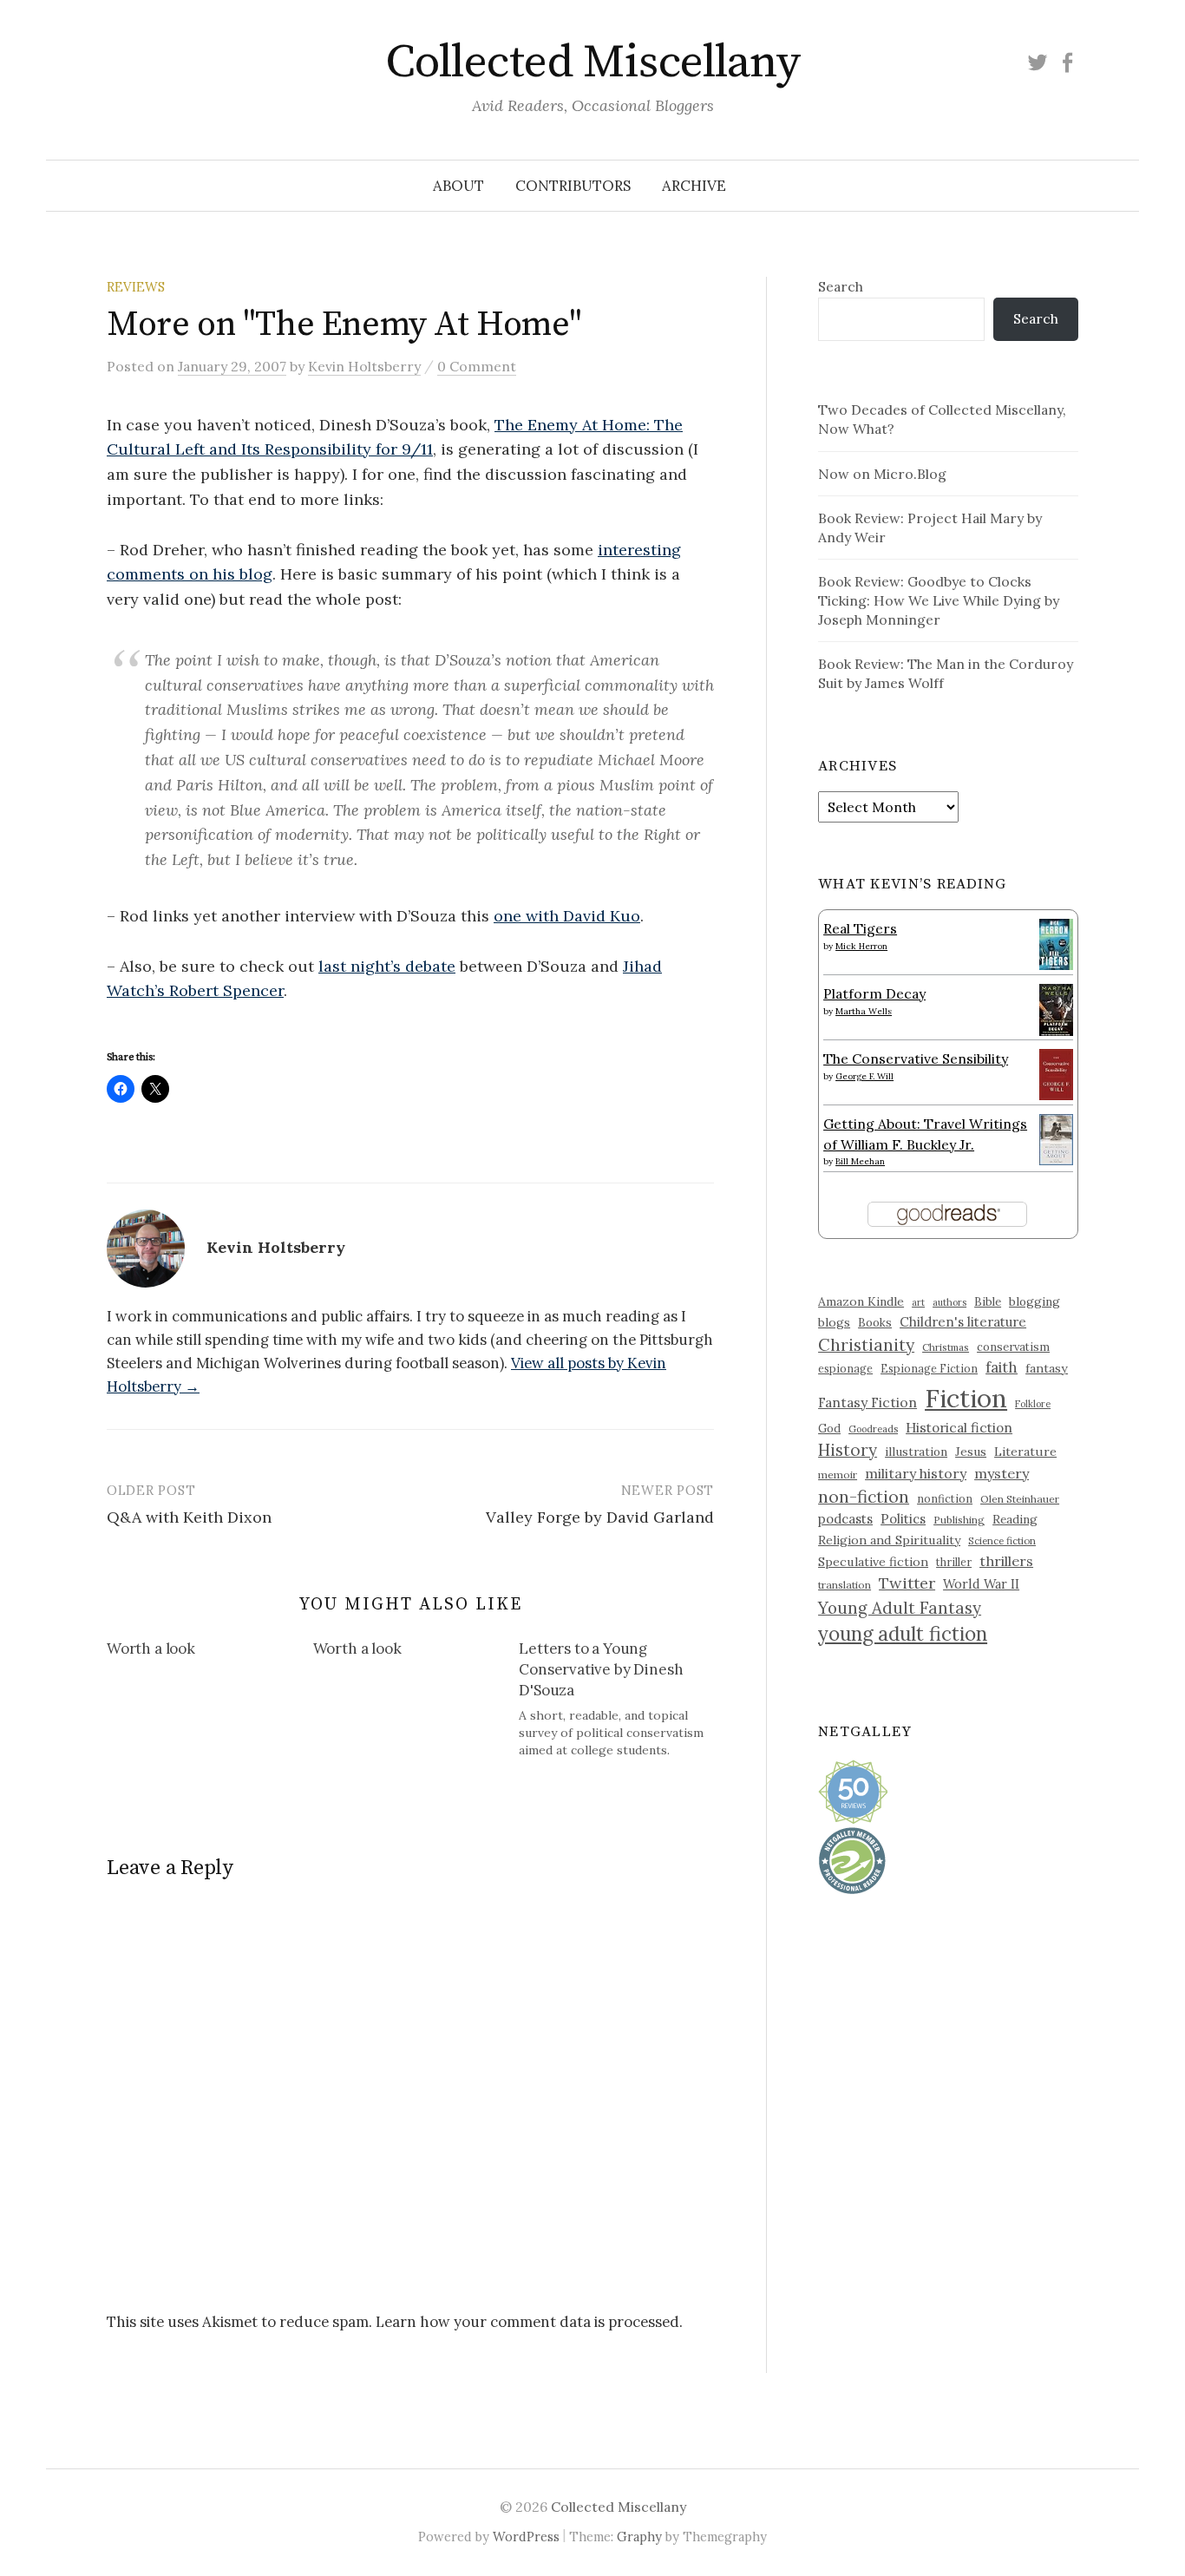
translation (845, 1585)
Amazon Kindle (861, 1301)
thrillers (1006, 1561)
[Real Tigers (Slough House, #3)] (1056, 942)
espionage (845, 1368)
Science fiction (1002, 1541)
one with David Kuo (567, 916)
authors (949, 1302)
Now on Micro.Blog (882, 474)
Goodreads (873, 1429)
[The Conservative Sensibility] (1056, 1072)
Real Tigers (860, 928)
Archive (694, 186)
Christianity (866, 1344)
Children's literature (963, 1322)
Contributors (573, 186)
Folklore (1033, 1404)
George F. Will (864, 1076)
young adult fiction (903, 1634)
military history (916, 1473)
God (829, 1429)
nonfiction (945, 1498)
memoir (838, 1475)
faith (1002, 1367)
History (848, 1450)
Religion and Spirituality (889, 1540)
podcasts (845, 1519)
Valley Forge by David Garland (600, 1517)
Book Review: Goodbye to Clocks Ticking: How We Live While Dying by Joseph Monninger (939, 600)
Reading (1015, 1519)
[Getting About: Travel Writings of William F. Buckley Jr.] (1056, 1137)
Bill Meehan (860, 1161)
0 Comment (477, 366)
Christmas (946, 1347)
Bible (988, 1302)
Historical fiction (959, 1427)
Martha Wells (864, 1011)
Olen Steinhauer (1020, 1499)
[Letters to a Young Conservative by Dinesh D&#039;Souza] (622, 1698)
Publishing (959, 1520)
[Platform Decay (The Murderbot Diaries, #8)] (1056, 1009)
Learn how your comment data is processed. (529, 2322)
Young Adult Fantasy (900, 1608)
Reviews (136, 287)
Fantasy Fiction (867, 1402)
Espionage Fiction (929, 1368)
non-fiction (864, 1496)
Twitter (907, 1583)
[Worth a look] (210, 1652)
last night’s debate (387, 966)
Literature (1025, 1452)
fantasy (1047, 1368)
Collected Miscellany (592, 62)
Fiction (966, 1398)
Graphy (639, 2537)
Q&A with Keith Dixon (189, 1517)
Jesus (971, 1452)
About (458, 186)
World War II (981, 1584)
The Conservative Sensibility (916, 1059)
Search (841, 286)
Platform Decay (874, 993)
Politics (903, 1519)
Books (875, 1323)
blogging (1034, 1301)
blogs (834, 1322)
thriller (954, 1562)
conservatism (1013, 1347)
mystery (1002, 1473)
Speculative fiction (873, 1562)
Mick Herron (861, 946)
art (918, 1302)
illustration (916, 1452)
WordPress (526, 2537)
